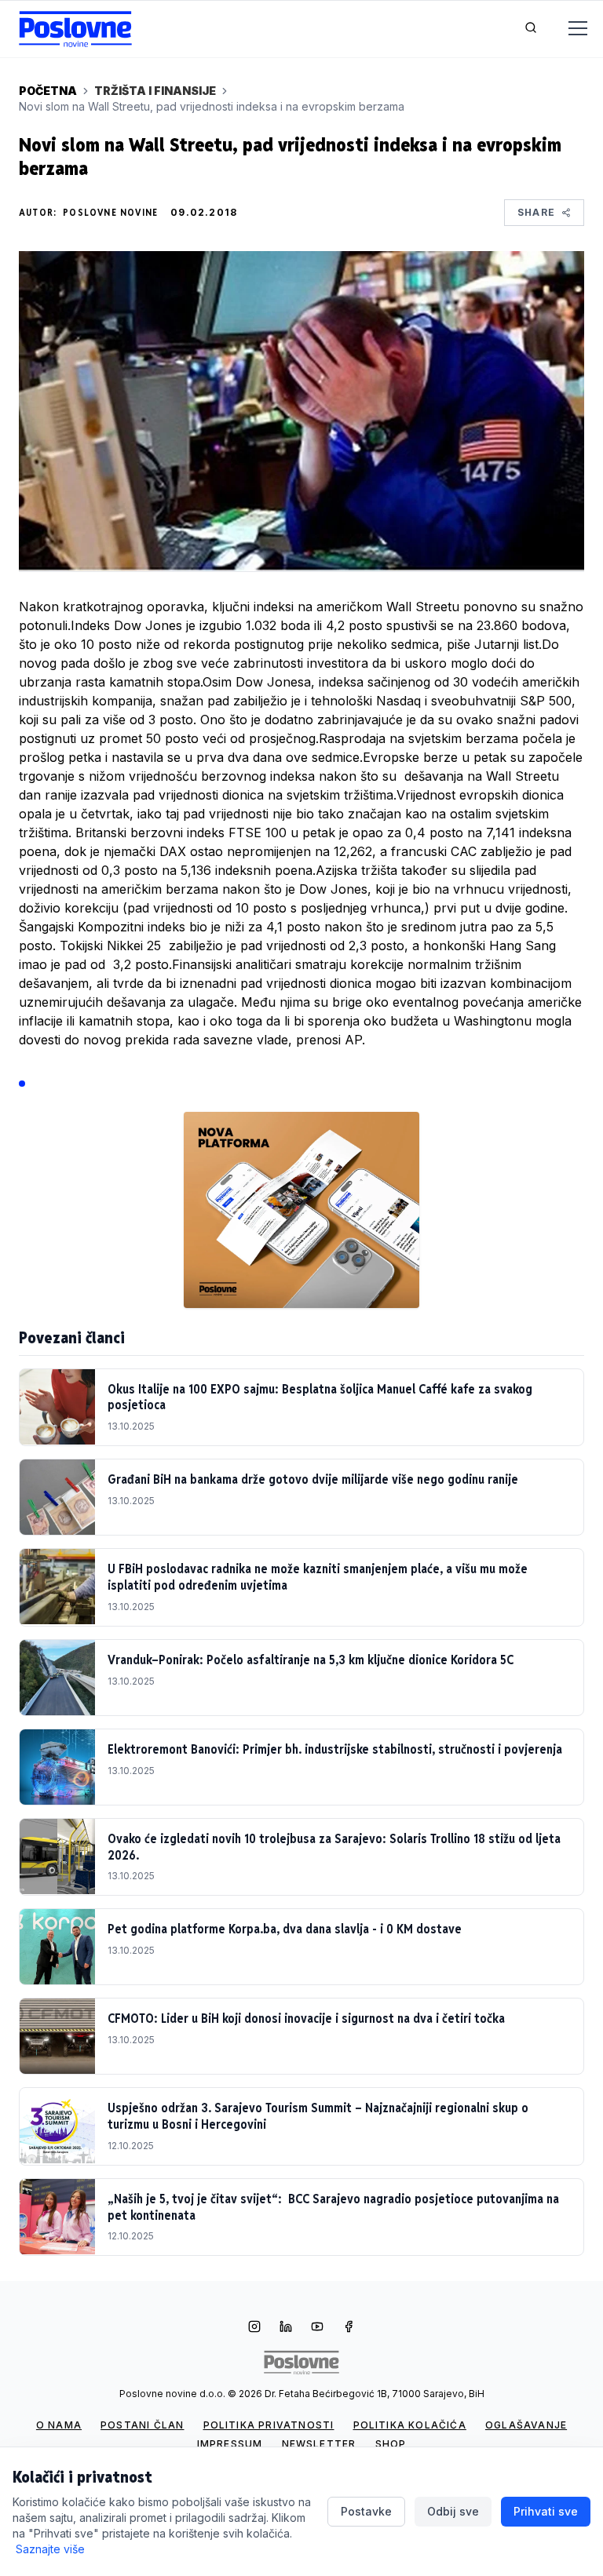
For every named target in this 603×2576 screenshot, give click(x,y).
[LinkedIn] (286, 2328)
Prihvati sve (546, 2511)
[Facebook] (349, 2328)
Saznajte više (50, 2549)
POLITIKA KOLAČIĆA (410, 2425)
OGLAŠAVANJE (526, 2425)
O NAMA (59, 2425)
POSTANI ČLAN (142, 2425)
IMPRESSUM (230, 2444)
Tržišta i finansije (155, 91)
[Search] (531, 29)
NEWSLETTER (319, 2444)
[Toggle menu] (568, 29)
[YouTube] (317, 2328)
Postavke (366, 2511)
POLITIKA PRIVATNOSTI (269, 2425)
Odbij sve (453, 2511)
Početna (48, 91)
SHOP (391, 2444)
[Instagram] (254, 2328)
